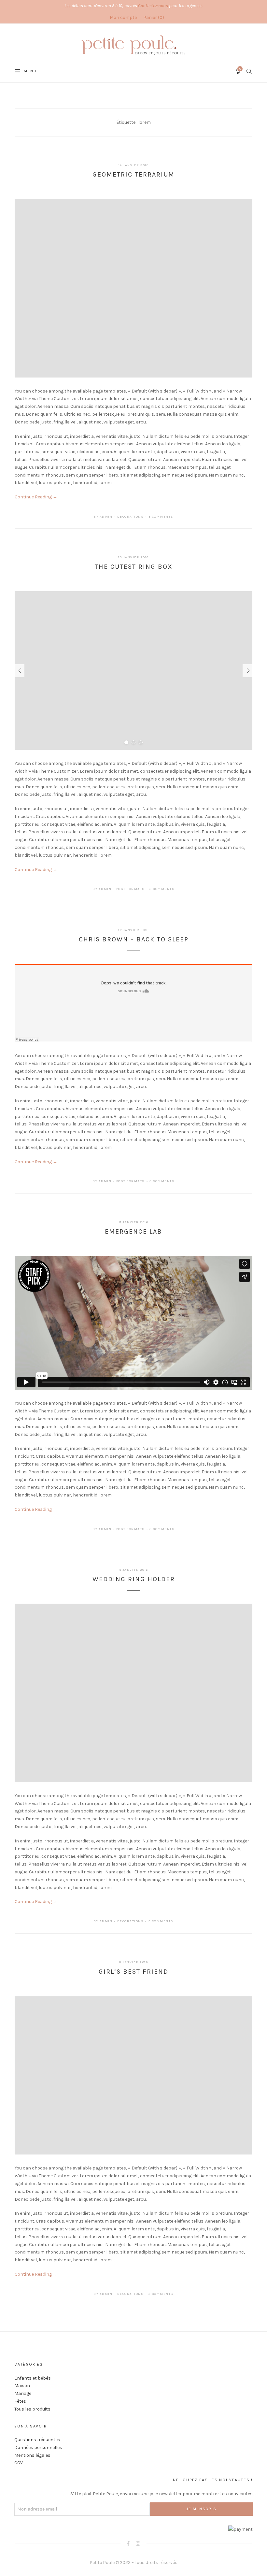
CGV (19, 2463)
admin (106, 517)
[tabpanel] (133, 671)
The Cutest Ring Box (134, 567)
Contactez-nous (153, 6)
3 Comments (161, 517)
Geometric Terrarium (133, 174)
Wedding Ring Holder (134, 1579)
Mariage (23, 2393)
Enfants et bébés (33, 2378)
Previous (20, 671)
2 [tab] (133, 742)
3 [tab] (141, 742)
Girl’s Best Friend (133, 1972)
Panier (153, 17)
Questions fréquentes (37, 2440)
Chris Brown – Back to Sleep (134, 939)
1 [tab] (126, 742)
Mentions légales (32, 2455)
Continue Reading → (36, 497)
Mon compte (123, 17)
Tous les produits (32, 2409)
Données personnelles (38, 2447)
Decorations (131, 517)
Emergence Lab (133, 1231)
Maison (22, 2386)
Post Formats (131, 889)
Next (247, 671)
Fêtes (20, 2401)
